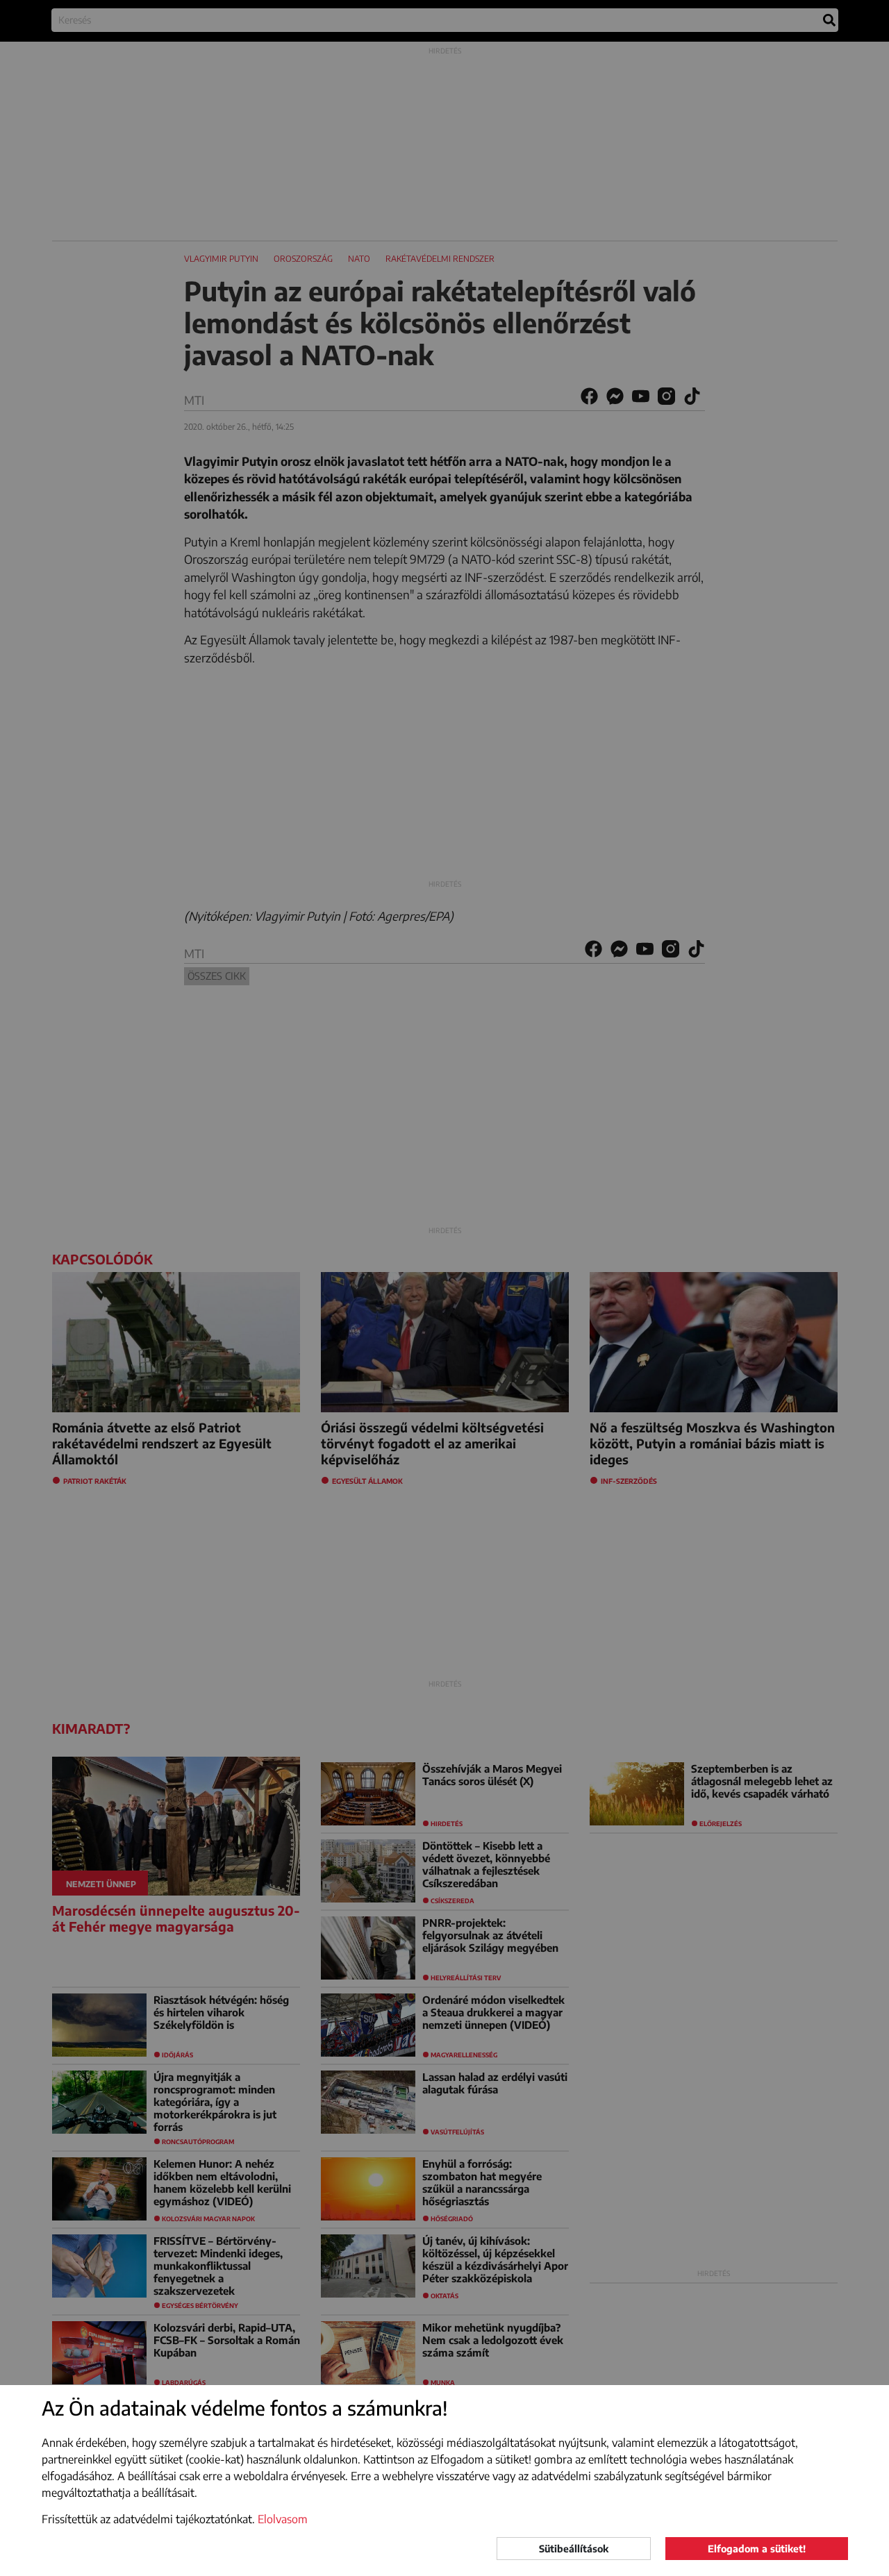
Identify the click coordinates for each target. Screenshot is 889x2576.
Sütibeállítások (574, 2549)
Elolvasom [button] (283, 2519)
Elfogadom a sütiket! (757, 2549)
